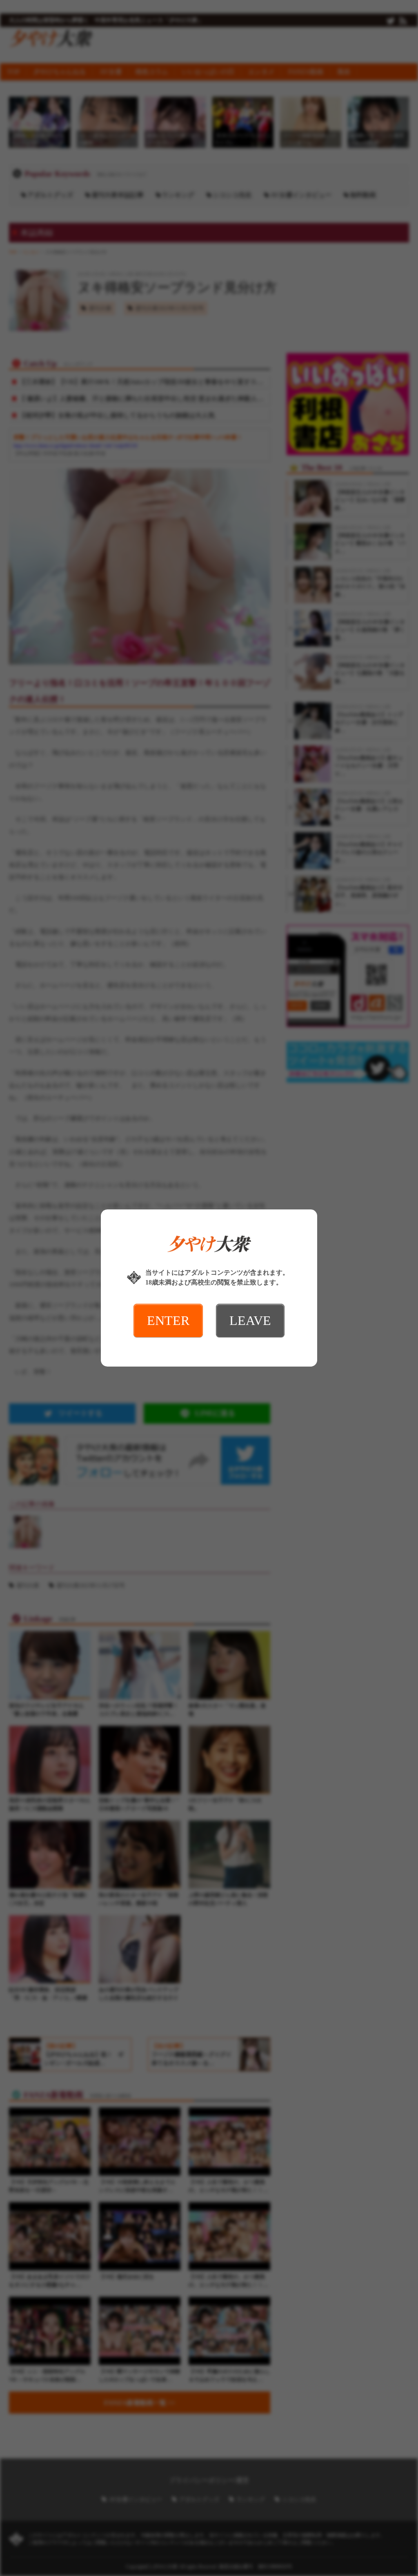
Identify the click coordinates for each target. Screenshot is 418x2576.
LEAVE (250, 1320)
